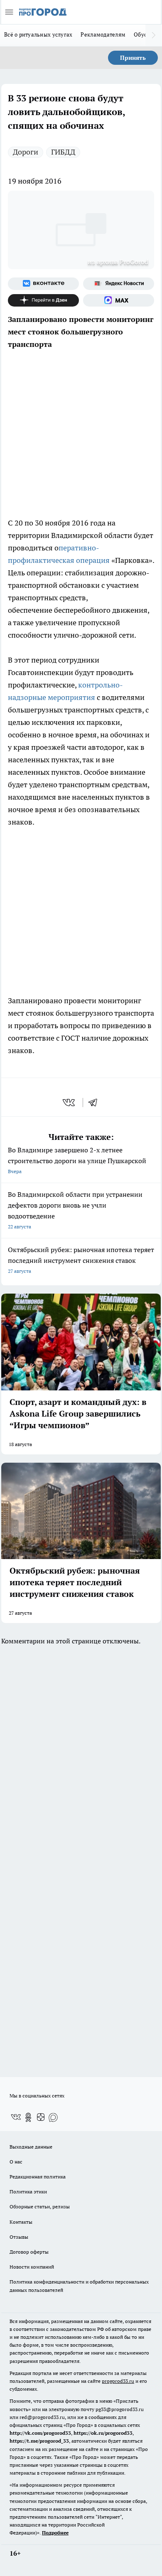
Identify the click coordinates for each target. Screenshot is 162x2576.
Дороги (26, 152)
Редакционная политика (38, 2177)
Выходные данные (31, 2147)
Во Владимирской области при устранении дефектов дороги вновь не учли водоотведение (75, 1210)
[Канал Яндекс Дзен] (43, 300)
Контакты (21, 2222)
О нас (16, 2162)
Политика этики (28, 2192)
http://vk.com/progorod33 (40, 2433)
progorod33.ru (118, 2381)
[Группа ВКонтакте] (43, 284)
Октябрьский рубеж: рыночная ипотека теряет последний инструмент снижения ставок (81, 1260)
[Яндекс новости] (119, 284)
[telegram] (96, 1103)
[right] (154, 35)
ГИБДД (63, 152)
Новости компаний (32, 2267)
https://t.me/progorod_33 (39, 2441)
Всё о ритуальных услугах (38, 34)
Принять (133, 58)
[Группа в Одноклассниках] (28, 2117)
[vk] (70, 1103)
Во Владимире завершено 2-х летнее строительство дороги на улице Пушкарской (77, 1160)
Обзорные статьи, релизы (40, 2206)
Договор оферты (29, 2252)
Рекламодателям (103, 34)
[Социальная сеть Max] (119, 300)
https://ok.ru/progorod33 (103, 2433)
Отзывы (19, 2237)
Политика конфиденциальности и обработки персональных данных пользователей (79, 2286)
